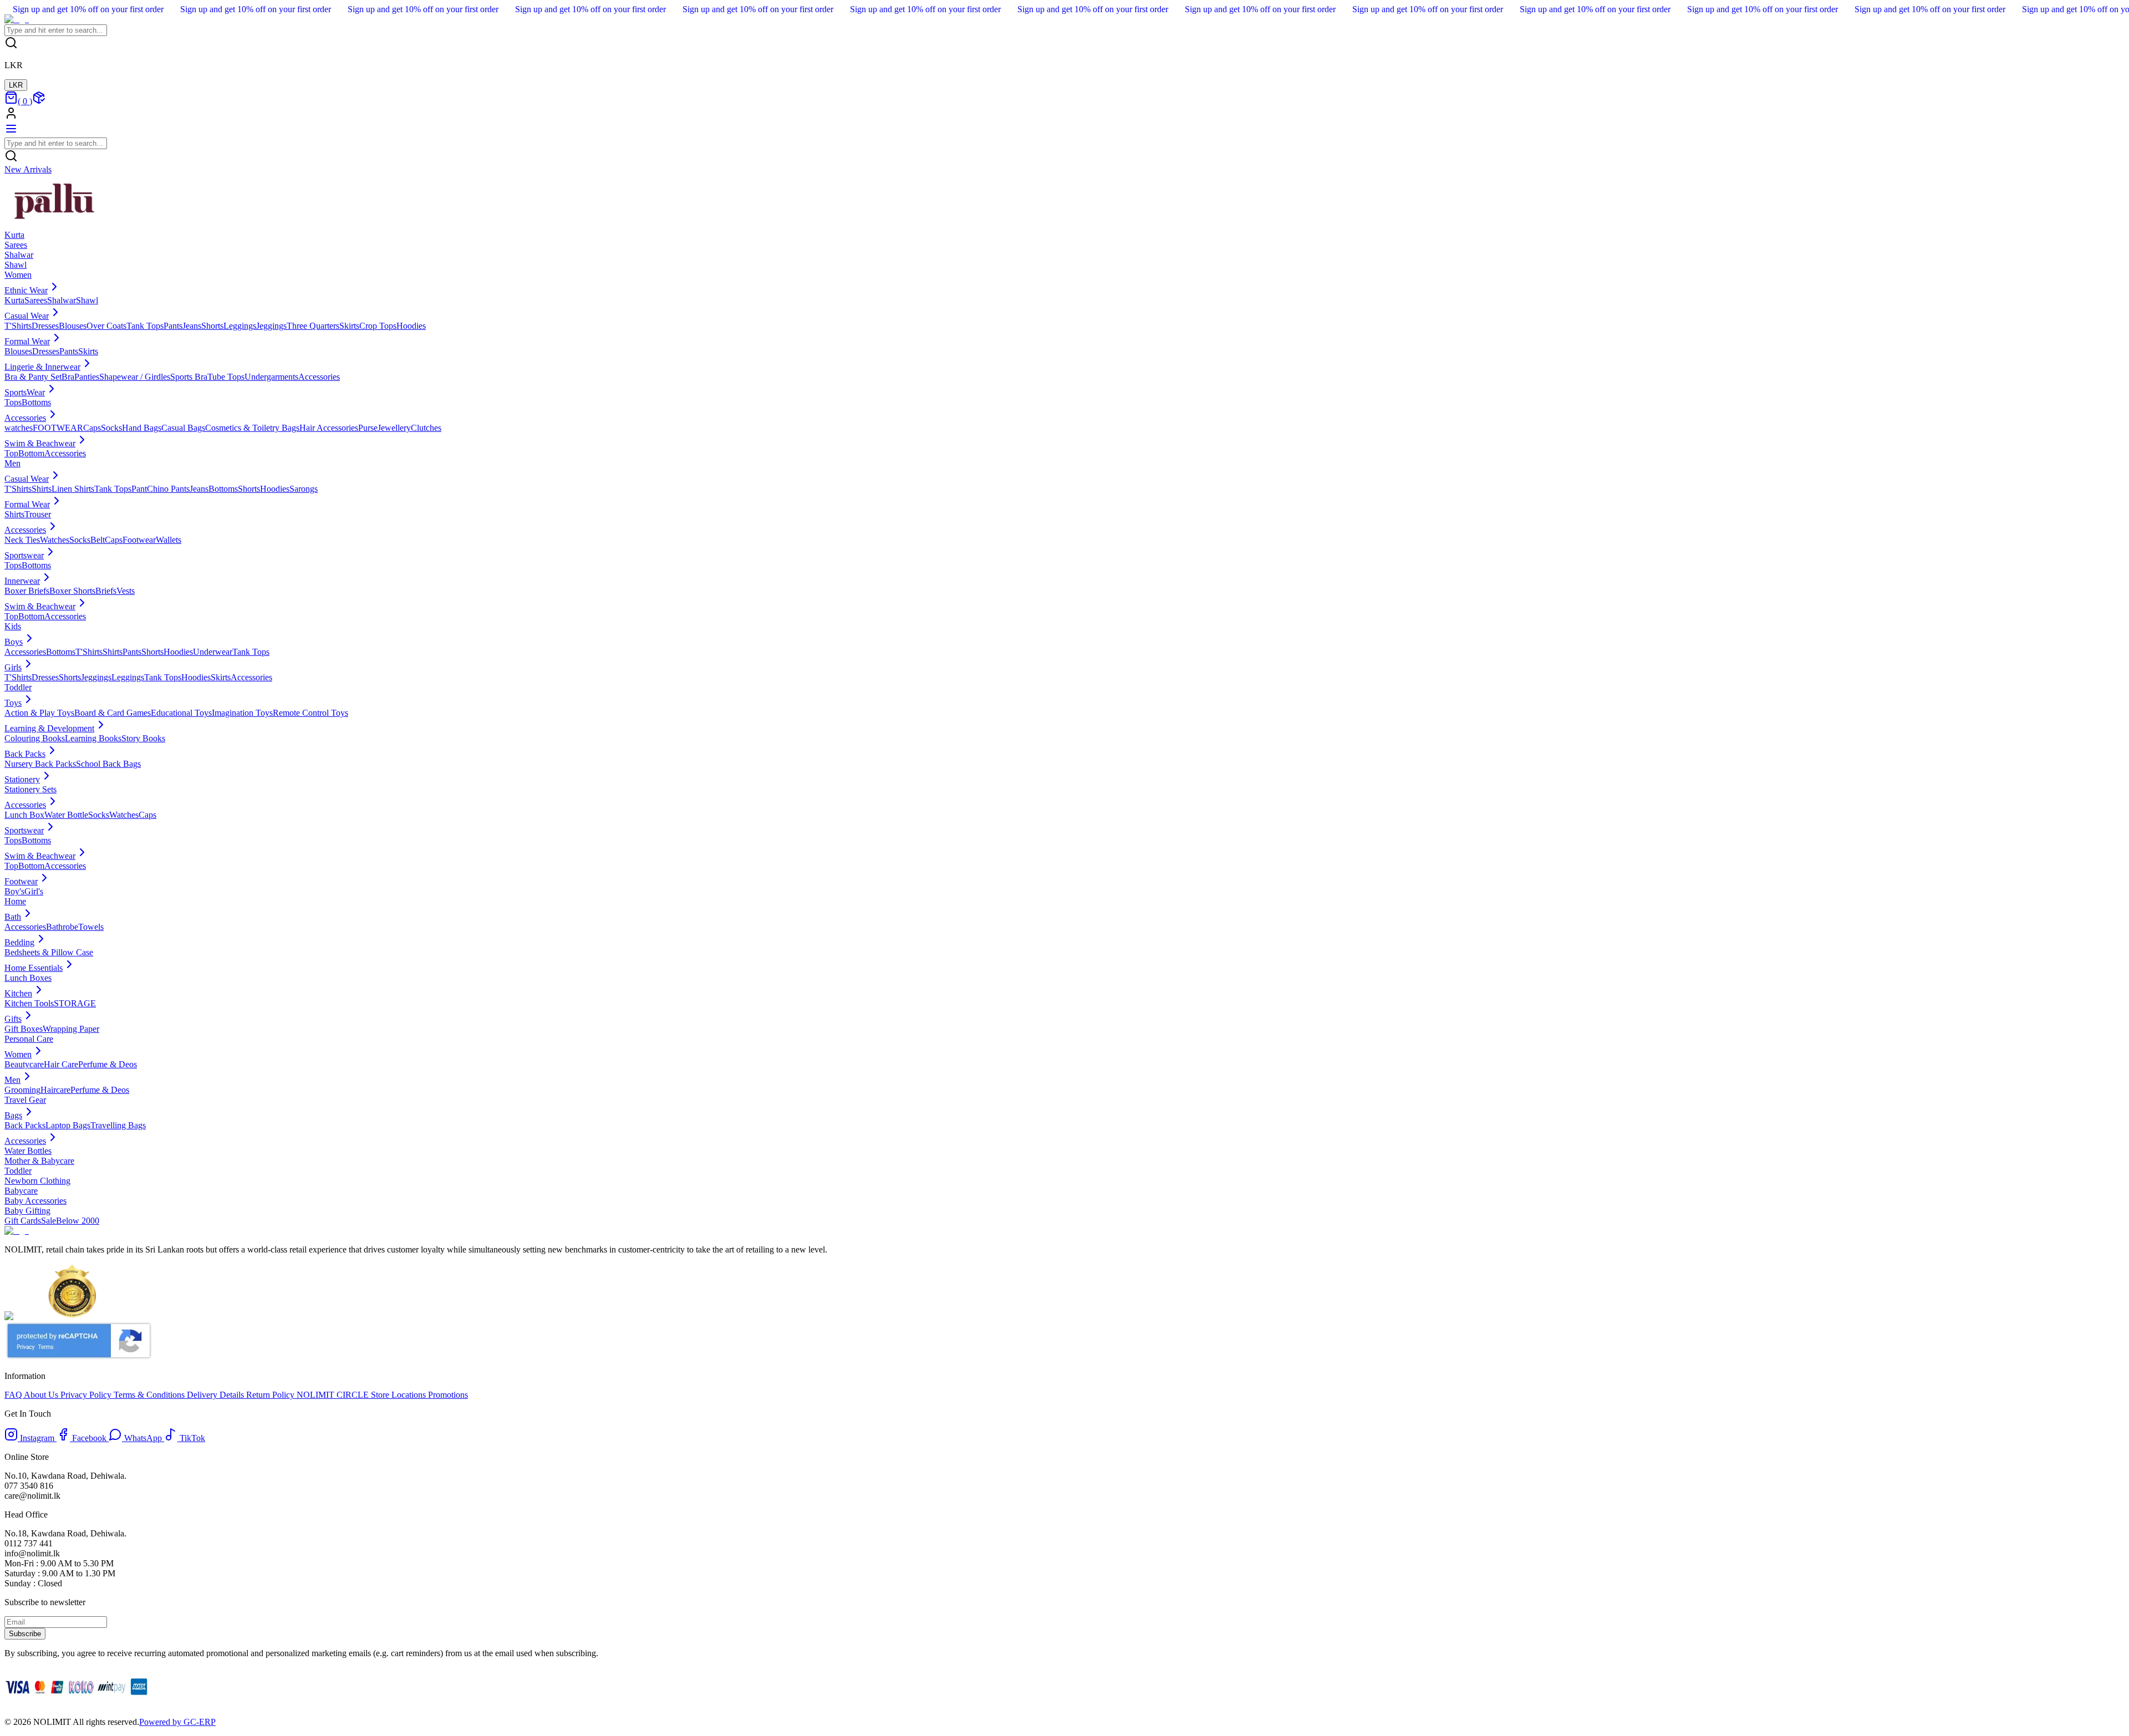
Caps (92, 428)
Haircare (55, 1090)
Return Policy (271, 1395)
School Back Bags (108, 764)
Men (12, 463)
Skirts (349, 326)
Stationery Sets (30, 789)
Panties (87, 377)
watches (19, 428)
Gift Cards (23, 1221)
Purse (368, 428)
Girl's (34, 891)
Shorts (212, 326)
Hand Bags (142, 428)
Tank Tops (145, 326)
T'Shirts (18, 326)
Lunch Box (24, 815)
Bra (68, 377)
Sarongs (304, 489)
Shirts (42, 489)
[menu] (11, 132)
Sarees (36, 300)
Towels (91, 927)
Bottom (31, 453)
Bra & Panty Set (33, 377)
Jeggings (271, 326)
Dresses (45, 326)
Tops (13, 402)
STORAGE (75, 1003)
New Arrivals (28, 169)
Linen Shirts (73, 489)
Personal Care (29, 1039)
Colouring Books (35, 738)
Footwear (139, 540)
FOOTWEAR (58, 428)
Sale (49, 1221)
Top (11, 453)
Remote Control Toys (310, 713)
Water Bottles (28, 1151)
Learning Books (93, 738)
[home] (17, 19)
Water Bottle (66, 815)
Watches (55, 540)
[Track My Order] (39, 101)
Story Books (143, 738)
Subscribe (25, 1634)
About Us (42, 1395)
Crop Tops (378, 326)
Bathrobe (62, 927)
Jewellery (394, 428)
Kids (13, 626)
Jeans (192, 326)
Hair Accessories (329, 428)
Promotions (447, 1395)
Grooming (22, 1090)
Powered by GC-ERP (177, 1722)
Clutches (426, 428)
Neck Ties (22, 540)
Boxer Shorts (72, 591)
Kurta (14, 300)
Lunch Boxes (28, 978)
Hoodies (411, 326)
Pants (173, 326)
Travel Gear (25, 1100)
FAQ (14, 1395)
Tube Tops (226, 377)
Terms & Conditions (150, 1395)
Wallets (169, 540)
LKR (16, 85)
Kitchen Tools (29, 1003)
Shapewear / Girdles (135, 377)
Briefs (106, 591)
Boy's (14, 891)
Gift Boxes (24, 1029)
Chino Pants (168, 489)
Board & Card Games (113, 713)
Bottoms (36, 402)
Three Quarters (313, 326)
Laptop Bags (68, 1125)
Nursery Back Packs (40, 764)
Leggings (240, 326)
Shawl (87, 300)
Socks (111, 428)
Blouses (73, 326)
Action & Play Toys (39, 713)
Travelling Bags (118, 1125)
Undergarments (271, 377)
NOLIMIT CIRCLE (334, 1395)
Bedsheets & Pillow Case (49, 952)
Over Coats (106, 326)
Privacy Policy (87, 1395)
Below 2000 (78, 1221)
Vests (126, 591)
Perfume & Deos (108, 1064)
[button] (1064, 114)
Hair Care (61, 1064)
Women (18, 275)
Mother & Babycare (39, 1161)
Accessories (319, 377)
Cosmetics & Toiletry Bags (252, 428)
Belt (98, 540)
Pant (139, 489)
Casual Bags (183, 428)
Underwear (213, 652)
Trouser (38, 514)
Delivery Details (217, 1395)
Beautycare (24, 1064)
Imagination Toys (242, 713)
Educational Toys (181, 713)
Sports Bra (189, 377)
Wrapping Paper (71, 1029)
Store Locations (398, 1395)
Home (15, 901)
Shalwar (62, 300)
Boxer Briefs (27, 591)
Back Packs (25, 1125)
